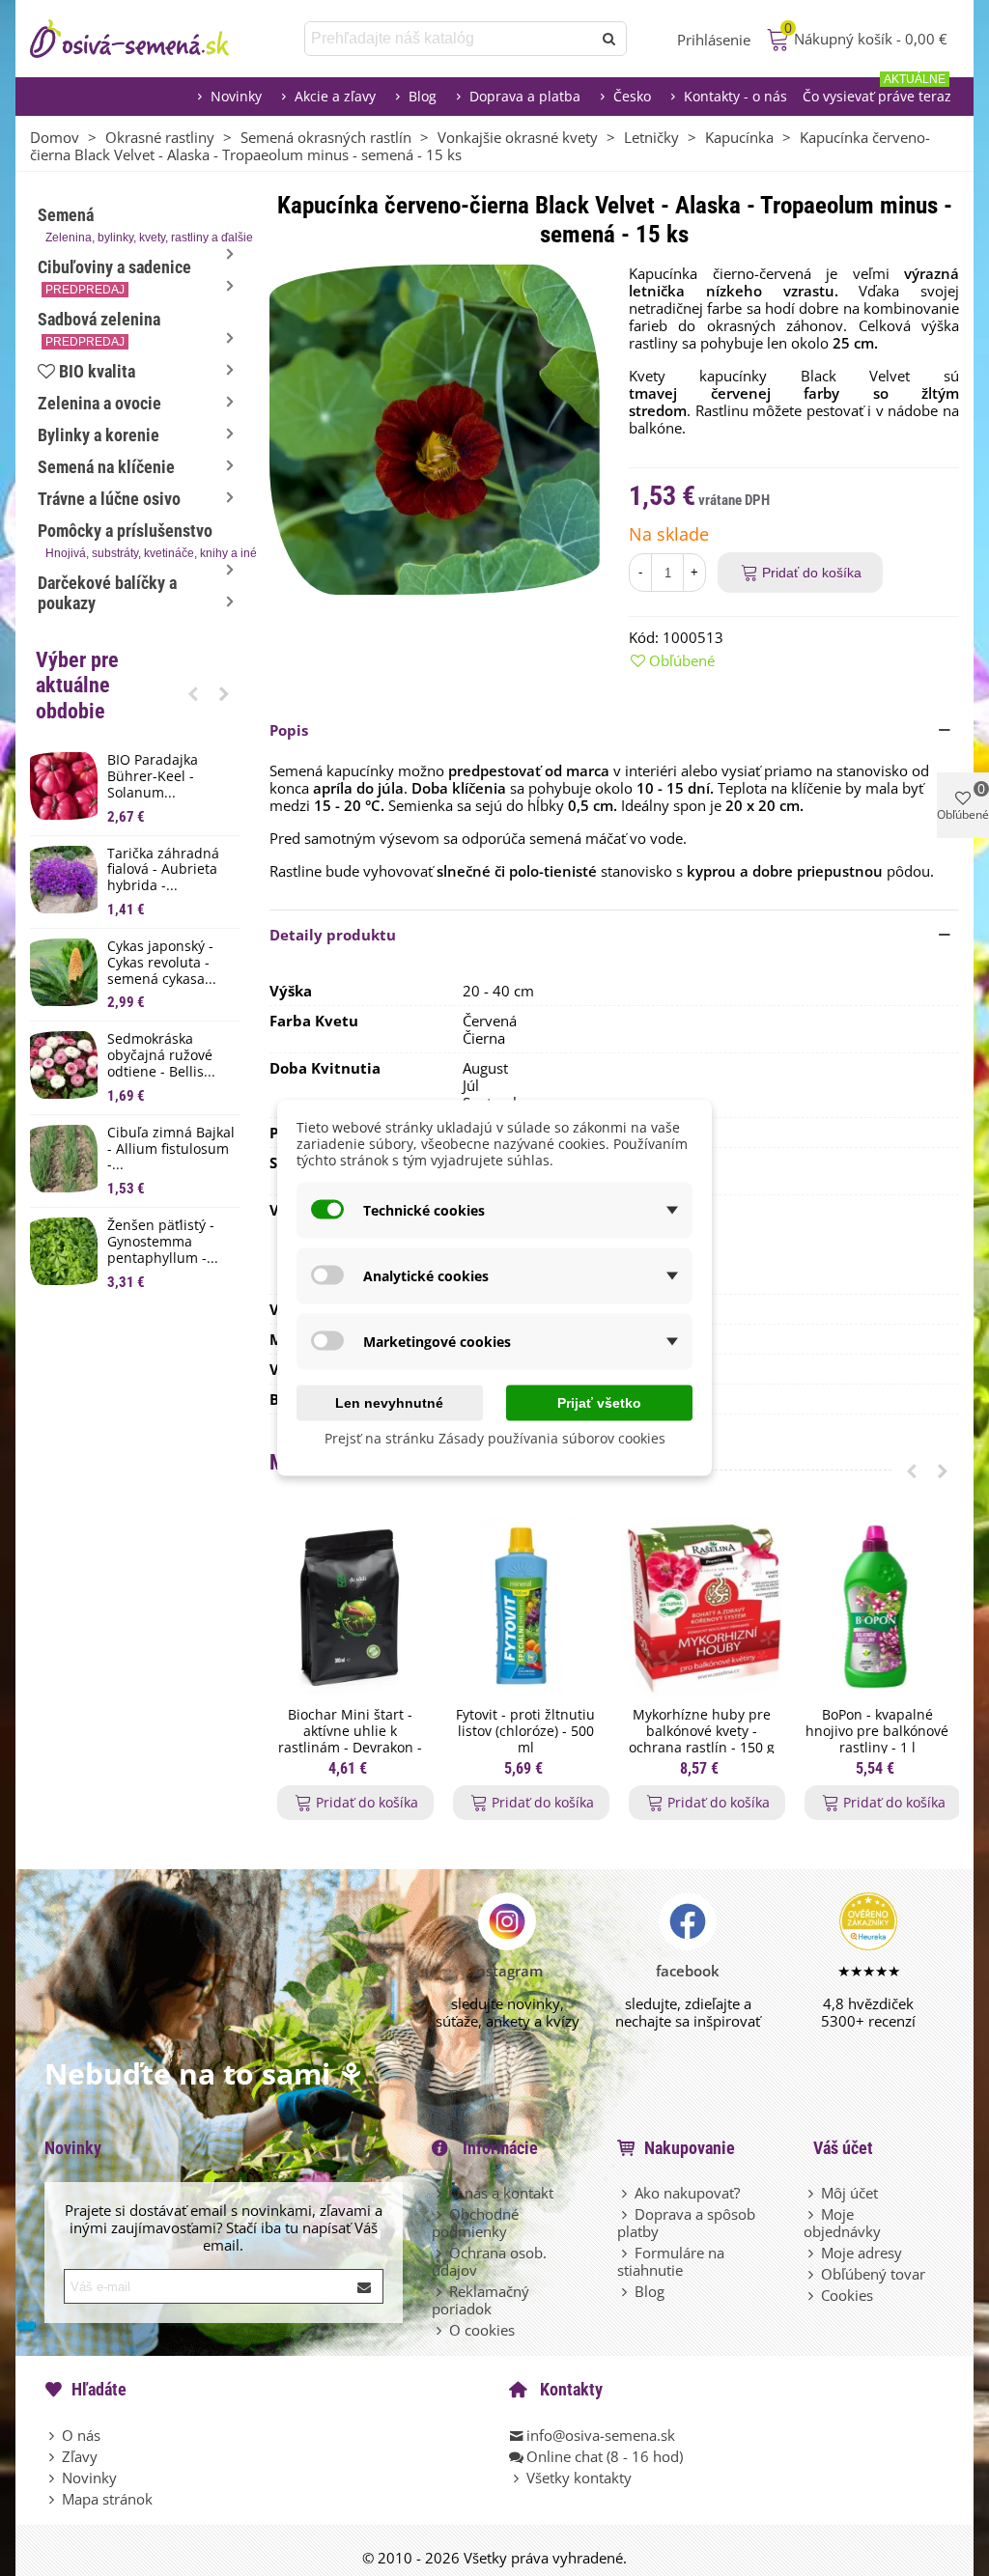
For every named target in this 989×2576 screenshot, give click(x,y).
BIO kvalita (97, 371)
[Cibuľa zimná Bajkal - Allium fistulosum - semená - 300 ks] (64, 1159)
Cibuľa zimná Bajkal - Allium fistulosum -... (171, 1149)
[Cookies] (812, 2295)
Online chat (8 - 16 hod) (605, 2456)
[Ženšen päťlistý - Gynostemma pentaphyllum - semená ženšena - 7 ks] (64, 1251)
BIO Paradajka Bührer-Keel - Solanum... (153, 776)
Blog (423, 96)
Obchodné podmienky (475, 2223)
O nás (81, 2435)
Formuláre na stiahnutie (671, 2261)
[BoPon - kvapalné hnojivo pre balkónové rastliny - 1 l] (877, 1607)
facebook (688, 1971)
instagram (508, 1971)
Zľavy (80, 2456)
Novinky (236, 96)
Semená (139, 224)
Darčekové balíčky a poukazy (107, 593)
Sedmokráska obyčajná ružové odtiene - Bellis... (161, 1055)
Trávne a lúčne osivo (109, 499)
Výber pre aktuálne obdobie (77, 686)
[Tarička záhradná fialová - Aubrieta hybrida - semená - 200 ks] (64, 880)
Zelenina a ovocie (99, 403)
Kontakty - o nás (735, 96)
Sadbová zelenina (99, 329)
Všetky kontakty (579, 2478)
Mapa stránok (107, 2499)
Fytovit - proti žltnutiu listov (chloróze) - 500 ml (525, 1731)
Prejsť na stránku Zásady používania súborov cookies (495, 1438)
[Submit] (365, 2286)
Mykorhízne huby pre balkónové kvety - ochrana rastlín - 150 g (702, 1731)
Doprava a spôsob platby (686, 2223)
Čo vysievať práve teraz (877, 91)
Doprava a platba (525, 96)
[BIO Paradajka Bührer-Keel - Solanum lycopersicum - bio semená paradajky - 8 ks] (64, 786)
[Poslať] (609, 39)
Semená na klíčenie (106, 467)
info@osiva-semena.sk (601, 2435)
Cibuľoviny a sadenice (114, 277)
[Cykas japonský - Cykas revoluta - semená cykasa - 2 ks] (64, 972)
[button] (193, 693)
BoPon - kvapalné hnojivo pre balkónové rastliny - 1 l (877, 1731)
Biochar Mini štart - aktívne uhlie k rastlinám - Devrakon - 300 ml (350, 1739)
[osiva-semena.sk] (146, 39)
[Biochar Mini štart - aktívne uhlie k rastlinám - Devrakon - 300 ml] (350, 1607)
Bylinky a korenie (99, 435)
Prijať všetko (599, 1403)
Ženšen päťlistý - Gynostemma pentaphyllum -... (163, 1242)
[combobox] (450, 39)
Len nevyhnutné (389, 1403)
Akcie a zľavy (335, 96)
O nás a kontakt (501, 2193)
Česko (632, 96)
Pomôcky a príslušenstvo (139, 540)
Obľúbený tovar (873, 2274)
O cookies (482, 2330)
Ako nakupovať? (687, 2193)
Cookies (847, 2295)
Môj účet (849, 2193)
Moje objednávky (842, 2223)
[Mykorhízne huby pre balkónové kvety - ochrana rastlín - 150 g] (701, 1607)
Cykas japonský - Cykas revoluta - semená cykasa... (162, 963)
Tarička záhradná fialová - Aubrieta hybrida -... (163, 870)
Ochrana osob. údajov (489, 2261)
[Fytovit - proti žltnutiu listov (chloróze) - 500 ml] (525, 1607)
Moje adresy (862, 2253)
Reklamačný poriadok (480, 2300)
